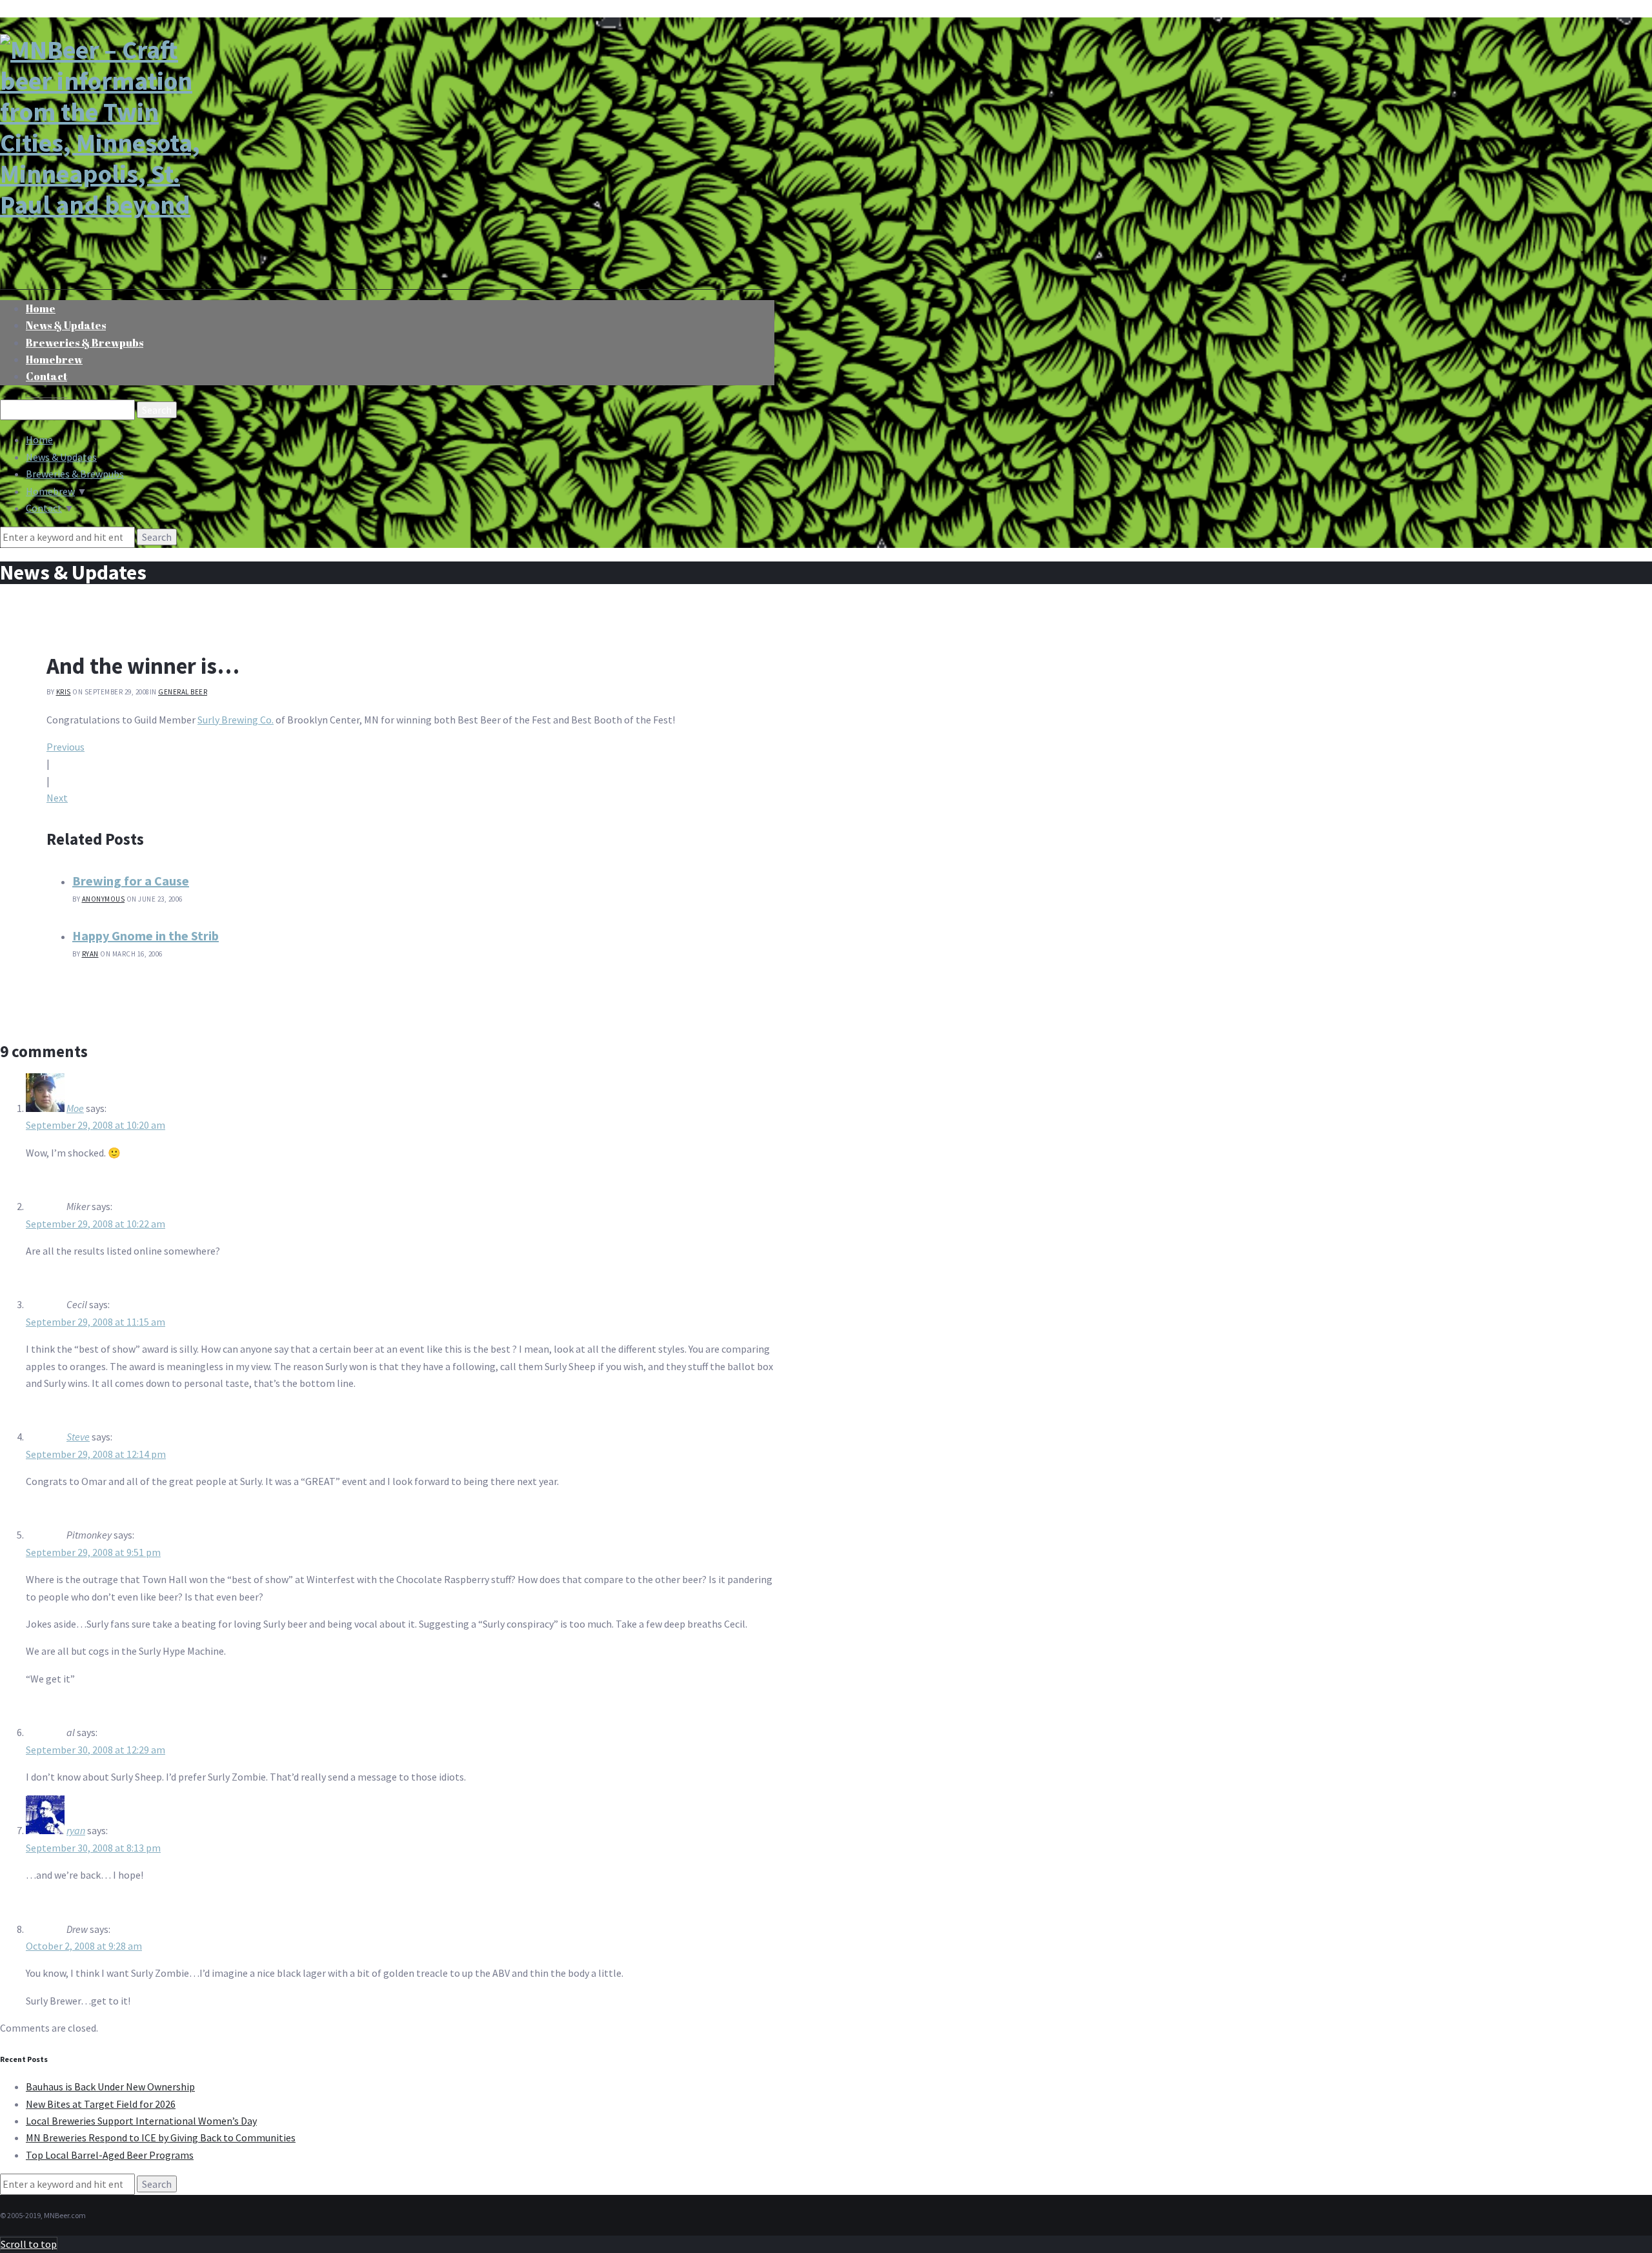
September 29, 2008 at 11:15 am (96, 1322)
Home (39, 439)
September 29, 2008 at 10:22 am (96, 1224)
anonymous (104, 899)
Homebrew (50, 491)
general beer (183, 692)
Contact (46, 376)
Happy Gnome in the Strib (146, 935)
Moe (75, 1108)
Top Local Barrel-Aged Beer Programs (110, 2155)
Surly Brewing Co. (236, 720)
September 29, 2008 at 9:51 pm (93, 1552)
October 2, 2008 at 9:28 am (84, 1946)
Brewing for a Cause (131, 881)
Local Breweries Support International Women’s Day (141, 2121)
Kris (64, 692)
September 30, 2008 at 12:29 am (96, 1750)
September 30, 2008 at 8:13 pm (93, 1848)
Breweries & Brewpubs (85, 343)
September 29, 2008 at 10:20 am (96, 1125)
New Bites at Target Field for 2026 (101, 2104)
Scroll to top (29, 2244)
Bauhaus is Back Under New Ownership (110, 2086)
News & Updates (61, 457)
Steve (78, 1437)
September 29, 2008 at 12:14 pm (96, 1454)
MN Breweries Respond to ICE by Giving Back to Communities (161, 2137)
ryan (90, 954)
